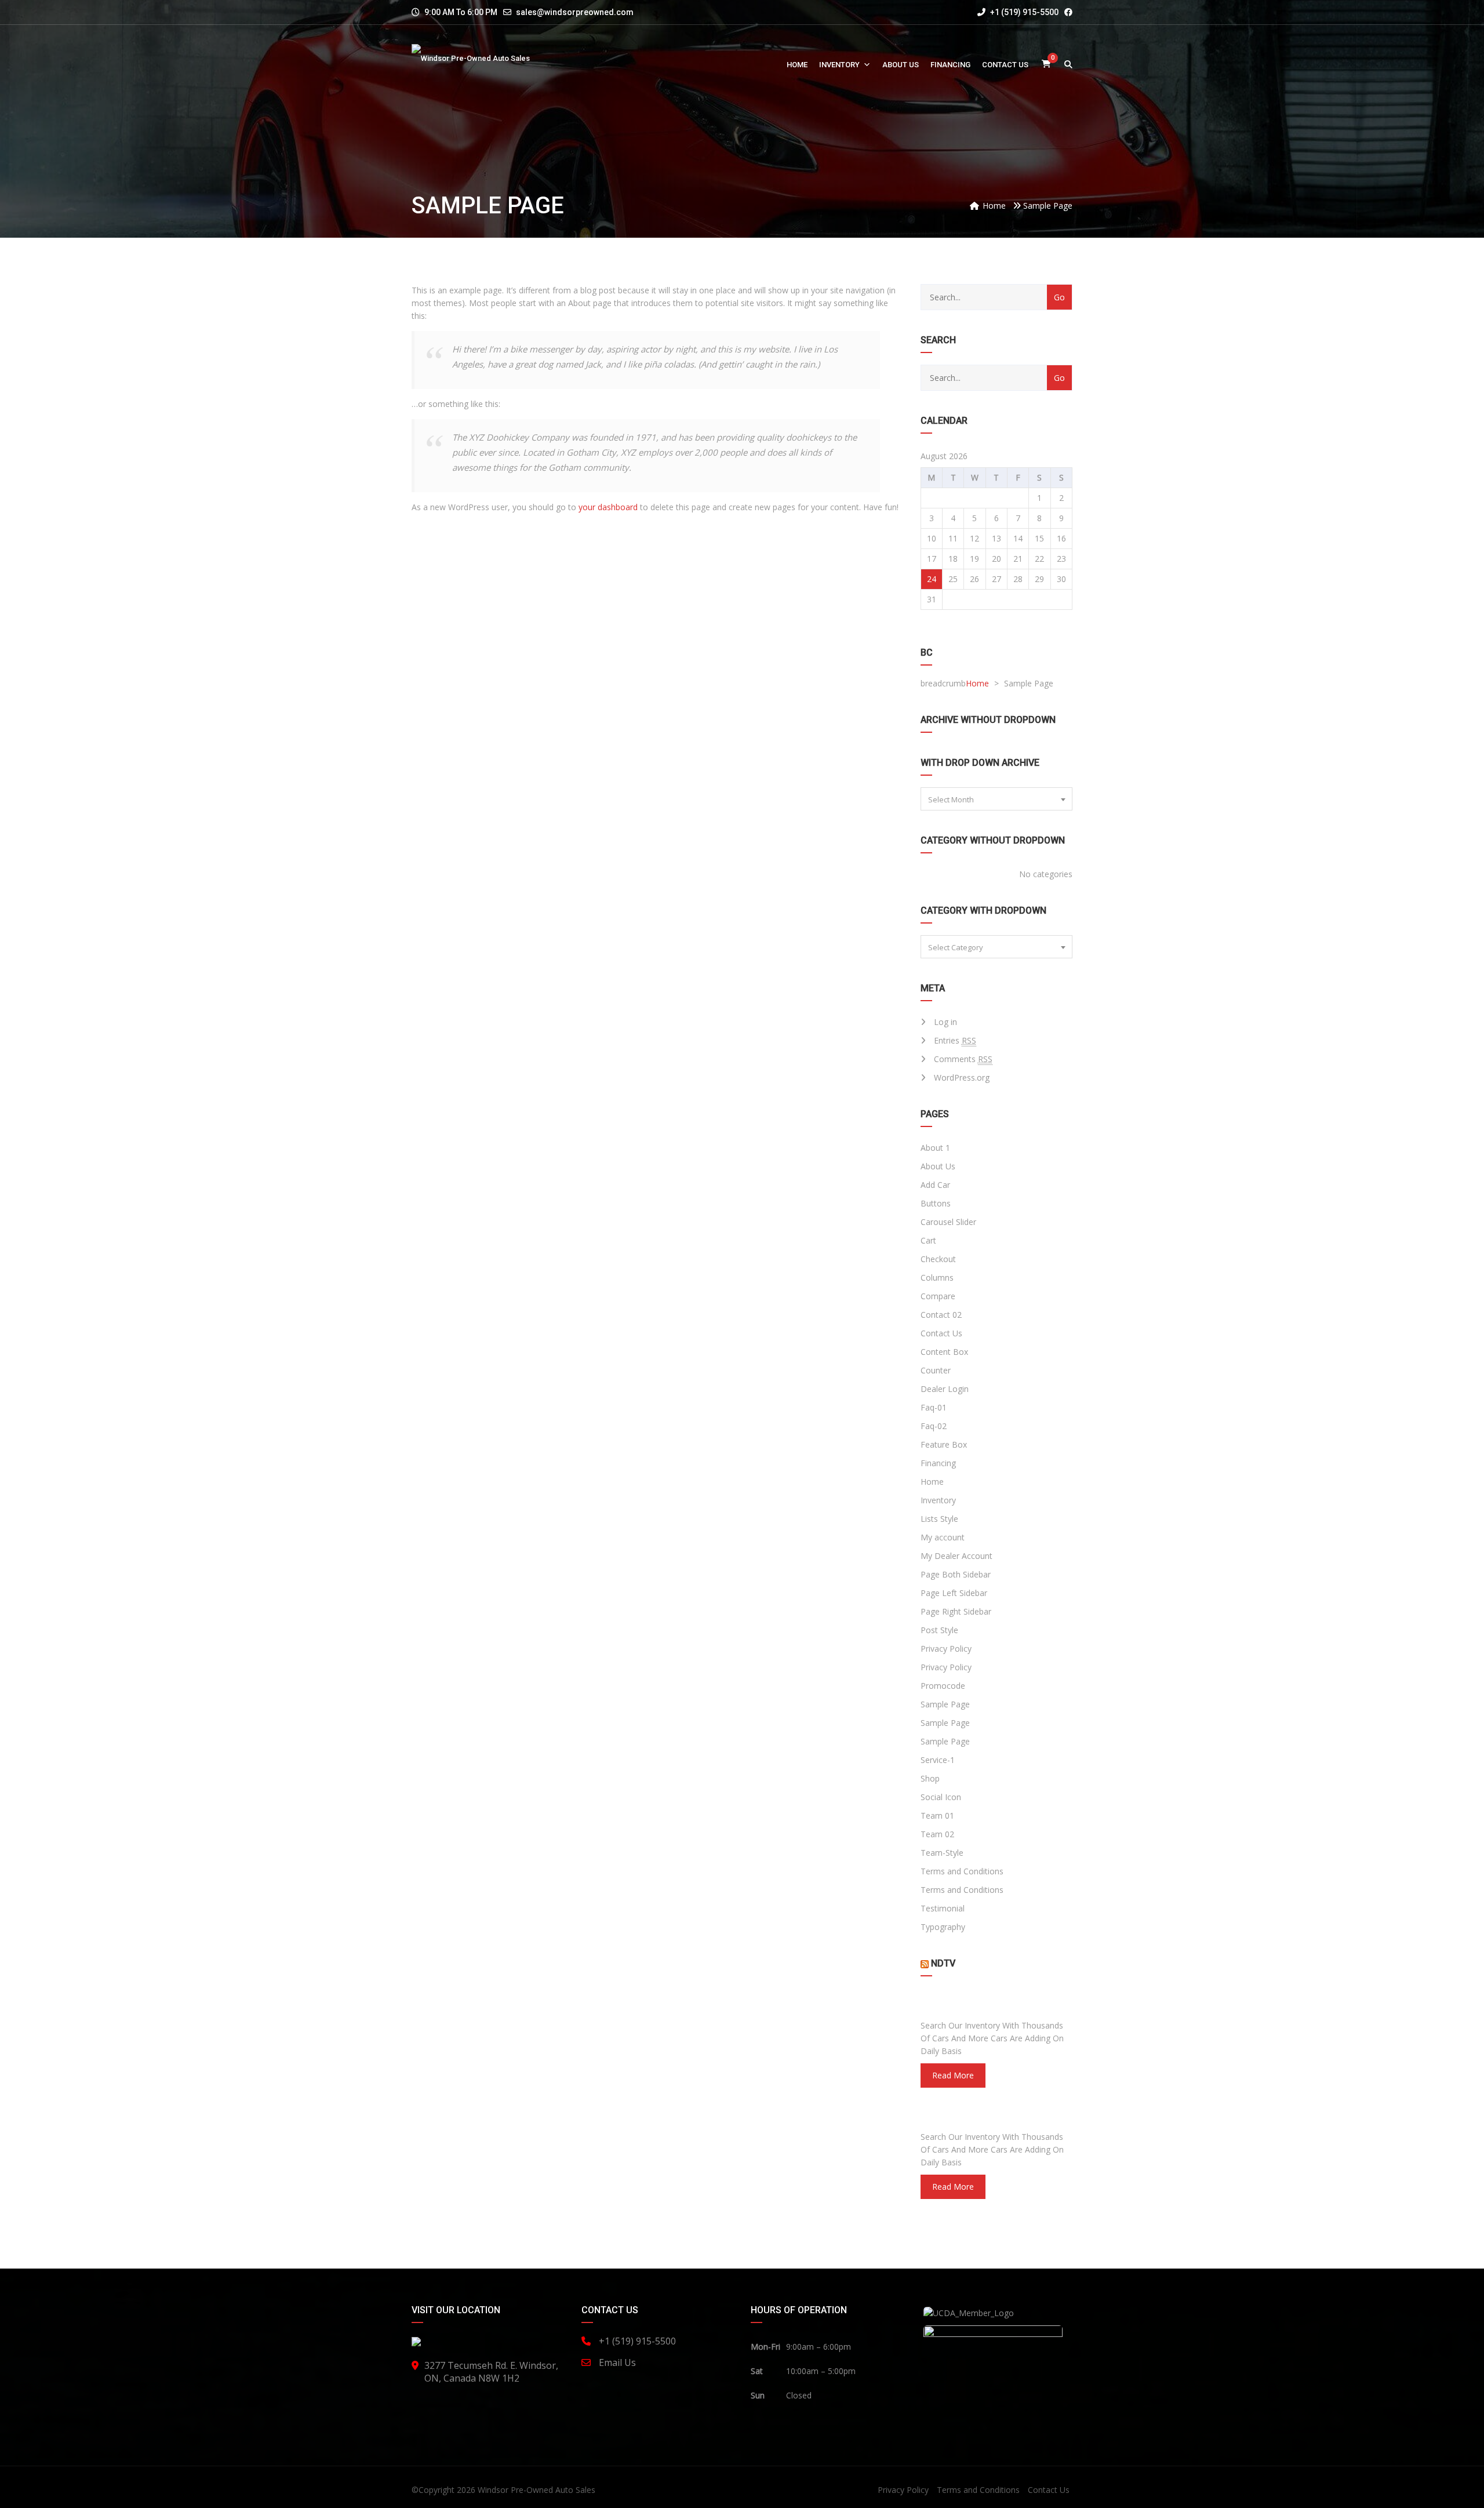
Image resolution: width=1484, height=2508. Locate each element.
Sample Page (945, 1704)
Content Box (944, 1352)
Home (797, 65)
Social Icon (941, 1797)
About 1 (935, 1148)
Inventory (839, 65)
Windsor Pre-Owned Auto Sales (537, 2490)
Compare (938, 1296)
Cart (928, 1240)
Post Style (939, 1630)
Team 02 (937, 1834)
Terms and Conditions (962, 1871)
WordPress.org (962, 1077)
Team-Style (942, 1853)
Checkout (938, 1259)
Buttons (936, 1203)
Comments (963, 1059)
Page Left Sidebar (954, 1593)
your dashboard (608, 507)
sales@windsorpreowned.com (575, 12)
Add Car (935, 1185)
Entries (955, 1040)
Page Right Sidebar (956, 1611)
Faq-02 (934, 1426)
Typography (943, 1927)
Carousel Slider (948, 1222)
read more (953, 2075)
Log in (945, 1022)
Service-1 (938, 1760)
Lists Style (939, 1519)
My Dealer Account (956, 1556)
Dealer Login (945, 1389)
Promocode (943, 1686)
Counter (936, 1370)
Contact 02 (941, 1315)
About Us (901, 65)
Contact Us (1005, 65)
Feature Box (944, 1444)
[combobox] (997, 799)
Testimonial (943, 1908)
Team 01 (937, 1815)
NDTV (943, 1963)
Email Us (617, 2362)
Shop (930, 1778)
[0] (1046, 65)
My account (943, 1537)
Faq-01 (934, 1407)
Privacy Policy (946, 1649)
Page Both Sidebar (956, 1574)
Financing (950, 65)
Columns (937, 1277)
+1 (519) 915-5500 (1023, 12)
